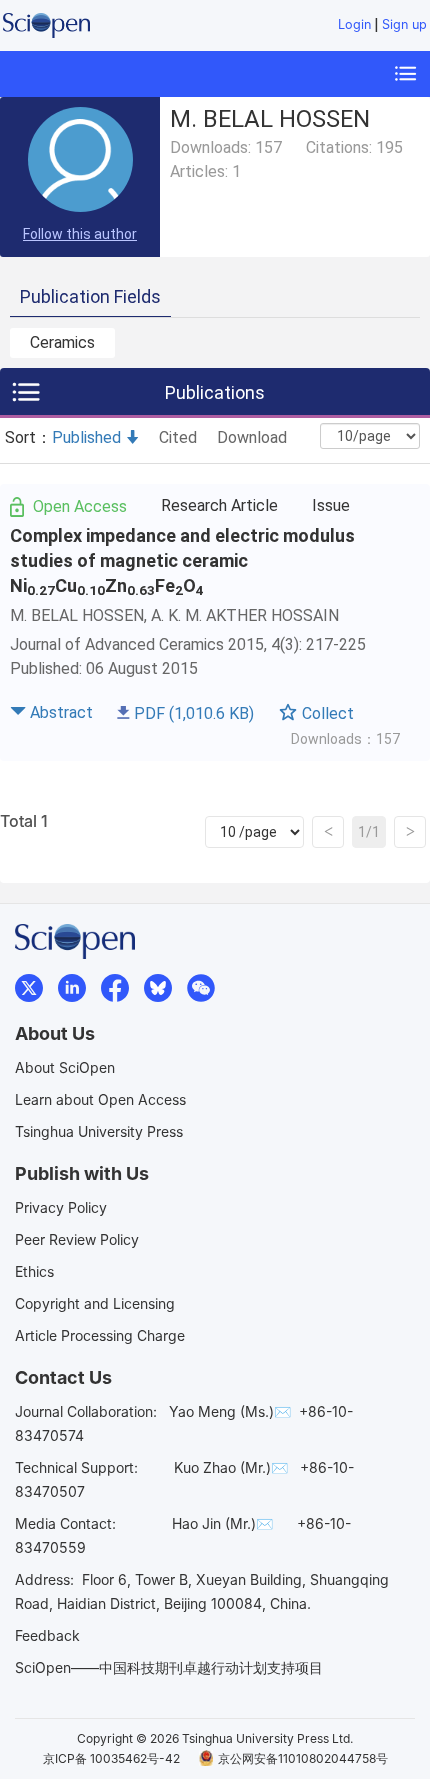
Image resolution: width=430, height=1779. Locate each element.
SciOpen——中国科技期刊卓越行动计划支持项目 (169, 1667)
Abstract (61, 712)
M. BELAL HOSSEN (77, 615)
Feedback (47, 1635)
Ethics (34, 1271)
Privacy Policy (61, 1207)
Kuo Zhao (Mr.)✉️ (231, 1467)
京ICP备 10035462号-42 (111, 1758)
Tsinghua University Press (99, 1131)
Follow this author (80, 234)
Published (86, 437)
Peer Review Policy (77, 1239)
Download (252, 437)
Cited (178, 437)
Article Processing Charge (100, 1335)
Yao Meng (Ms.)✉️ (230, 1411)
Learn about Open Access (100, 1099)
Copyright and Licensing (95, 1303)
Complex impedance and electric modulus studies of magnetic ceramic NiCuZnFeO (182, 560)
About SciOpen (65, 1067)
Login (354, 24)
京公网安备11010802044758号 (303, 1758)
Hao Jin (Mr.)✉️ (222, 1523)
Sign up (404, 24)
